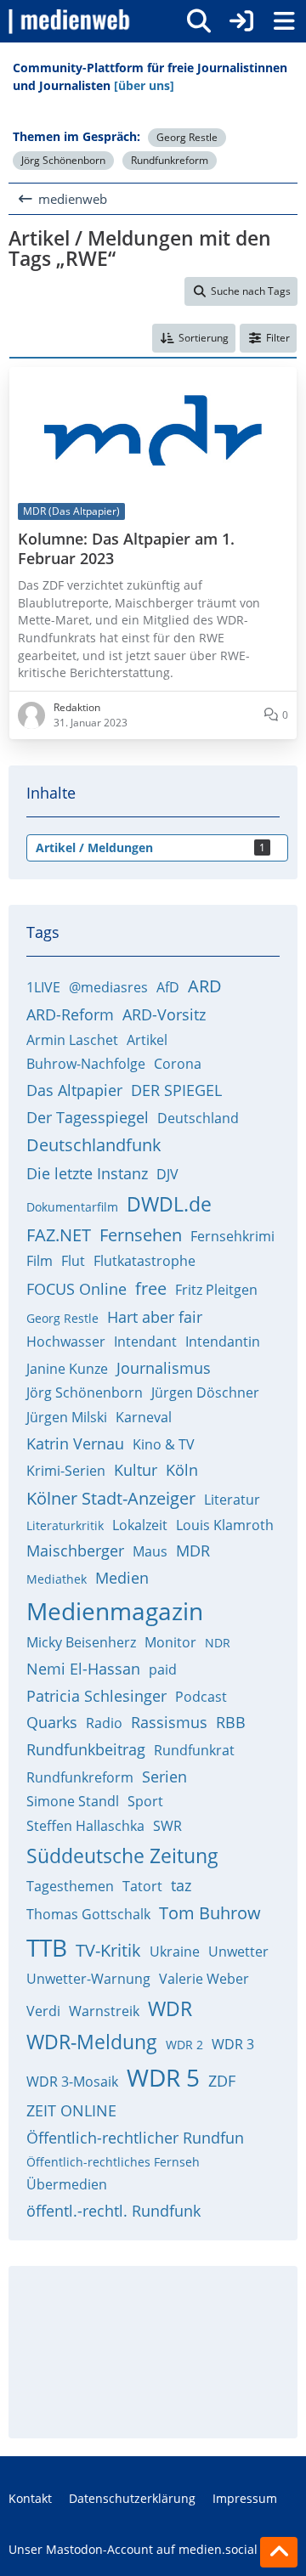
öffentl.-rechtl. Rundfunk (113, 2211)
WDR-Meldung (92, 2042)
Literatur (232, 1500)
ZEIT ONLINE (71, 2110)
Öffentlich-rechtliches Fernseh (113, 2162)
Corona (178, 1064)
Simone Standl (73, 1801)
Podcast (201, 1697)
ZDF (222, 2081)
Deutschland (198, 1118)
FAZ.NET (59, 1235)
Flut (73, 1261)
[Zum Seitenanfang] (279, 2552)
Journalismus (164, 1368)
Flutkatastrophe (144, 1261)
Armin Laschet (72, 1040)
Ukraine (175, 1952)
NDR (218, 1643)
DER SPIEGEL (176, 1090)
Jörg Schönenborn (63, 160)
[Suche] (199, 21)
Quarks (52, 1722)
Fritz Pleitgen (216, 1290)
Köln (182, 1470)
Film (40, 1261)
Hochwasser (66, 1342)
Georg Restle (187, 137)
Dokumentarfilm (72, 1207)
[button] (194, 338)
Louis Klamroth (225, 1525)
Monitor (170, 1642)
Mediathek (57, 1579)
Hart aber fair (155, 1317)
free (151, 1288)
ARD (205, 986)
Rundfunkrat (194, 1750)
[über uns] (144, 85)
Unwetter (238, 1952)
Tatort (142, 1886)
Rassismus (169, 1722)
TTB (47, 1947)
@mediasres (108, 987)
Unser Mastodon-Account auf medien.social (133, 2549)
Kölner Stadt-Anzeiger (111, 1498)
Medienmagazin (115, 1611)
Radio (104, 1723)
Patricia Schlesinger (96, 1696)
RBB (231, 1722)
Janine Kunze (67, 1369)
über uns (126, 2374)
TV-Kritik (108, 1950)
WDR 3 (233, 2044)
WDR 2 (184, 2045)
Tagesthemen (70, 1886)
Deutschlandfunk (94, 1145)
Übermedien (67, 2184)
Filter (278, 338)
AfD (168, 987)
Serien (164, 1777)
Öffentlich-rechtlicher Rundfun (135, 2138)
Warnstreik (104, 2011)
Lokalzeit (140, 1525)
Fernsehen (141, 1235)
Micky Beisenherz (81, 1642)
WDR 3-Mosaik (72, 2082)
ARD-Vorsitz (164, 1014)
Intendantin (223, 1342)
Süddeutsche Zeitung (122, 1856)
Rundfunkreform (170, 160)
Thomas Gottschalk (88, 1914)
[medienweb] (70, 21)
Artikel (147, 1040)
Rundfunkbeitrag (86, 1749)
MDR (193, 1551)
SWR (167, 1826)
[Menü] (284, 21)
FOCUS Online (76, 1289)
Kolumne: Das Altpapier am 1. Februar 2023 (126, 549)
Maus (150, 1551)
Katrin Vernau (75, 1443)
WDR (170, 2008)
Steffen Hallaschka (85, 1826)
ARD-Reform (70, 1014)
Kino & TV (164, 1444)
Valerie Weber (204, 1979)
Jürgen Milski (67, 1417)
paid (163, 1669)
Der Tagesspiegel (88, 1117)
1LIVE (43, 987)
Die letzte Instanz (87, 1173)
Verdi (43, 2011)
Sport (145, 1801)
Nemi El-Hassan (83, 1669)
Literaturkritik (65, 1525)
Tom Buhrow (210, 1913)
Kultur (136, 1470)
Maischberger (75, 1551)
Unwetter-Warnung (88, 1979)
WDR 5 (163, 2077)
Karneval (144, 1417)
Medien (122, 1578)
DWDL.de (169, 1204)
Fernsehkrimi (232, 1236)
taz (181, 1885)
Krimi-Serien (66, 1471)
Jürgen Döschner (205, 1393)
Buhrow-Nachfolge (86, 1064)
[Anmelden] (241, 21)
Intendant (145, 1342)
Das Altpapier (74, 1090)
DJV (167, 1174)
